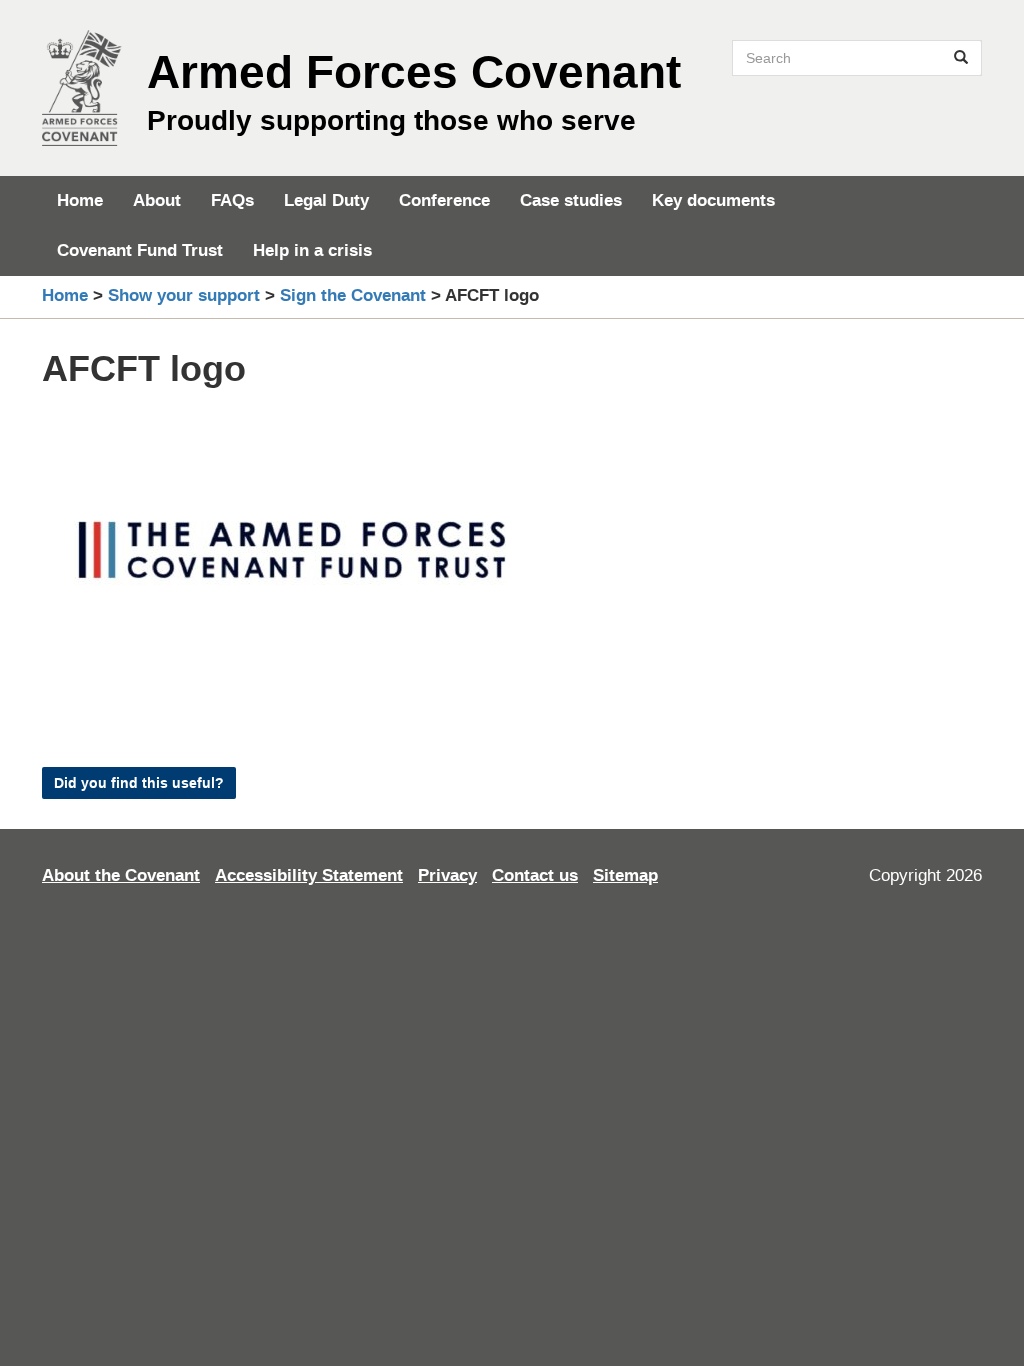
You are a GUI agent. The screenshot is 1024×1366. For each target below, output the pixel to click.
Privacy (447, 875)
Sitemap (625, 875)
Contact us (535, 875)
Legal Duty (326, 200)
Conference (444, 200)
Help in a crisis (312, 250)
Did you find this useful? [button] (139, 783)
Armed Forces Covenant (414, 72)
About (157, 200)
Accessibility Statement (309, 875)
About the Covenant (121, 875)
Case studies (571, 200)
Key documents (713, 200)
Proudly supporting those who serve (391, 120)
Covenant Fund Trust (140, 250)
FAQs (232, 200)
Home (80, 200)
